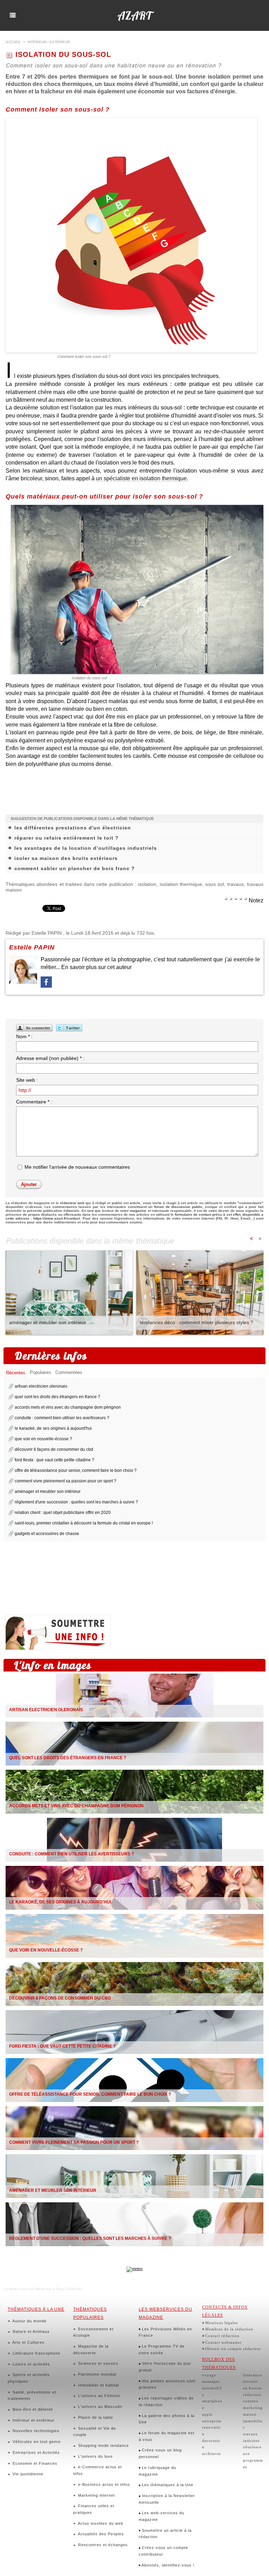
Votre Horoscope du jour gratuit (165, 2367)
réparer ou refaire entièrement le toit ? (67, 838)
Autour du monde (29, 2321)
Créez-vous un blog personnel (160, 2453)
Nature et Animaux (30, 2331)
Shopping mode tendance (103, 2445)
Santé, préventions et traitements (32, 2395)
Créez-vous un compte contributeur (163, 2551)
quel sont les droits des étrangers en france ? (57, 1397)
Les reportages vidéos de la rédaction (166, 2401)
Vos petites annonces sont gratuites (167, 2384)
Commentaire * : (34, 1102)
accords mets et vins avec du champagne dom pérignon (68, 1407)
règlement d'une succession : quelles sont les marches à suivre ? (76, 1502)
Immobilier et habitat (98, 2385)
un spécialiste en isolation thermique (141, 478)
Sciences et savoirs (98, 2363)
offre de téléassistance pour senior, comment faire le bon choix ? (76, 1470)
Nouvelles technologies (35, 2431)
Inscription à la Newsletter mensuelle (167, 2499)
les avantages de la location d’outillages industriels (86, 848)
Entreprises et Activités (36, 2452)
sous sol (215, 884)
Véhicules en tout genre (36, 2442)
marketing (253, 2408)
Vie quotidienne (27, 2474)
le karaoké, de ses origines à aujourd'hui (53, 1428)
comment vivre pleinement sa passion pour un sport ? (65, 1481)
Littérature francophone (36, 2353)
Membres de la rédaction (229, 2329)
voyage (209, 2375)
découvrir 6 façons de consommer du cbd (54, 1449)
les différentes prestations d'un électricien (73, 828)
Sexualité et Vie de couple (95, 2432)
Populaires (40, 1372)
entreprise (212, 2421)
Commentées (69, 1372)
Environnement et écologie (93, 2332)
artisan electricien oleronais (41, 1386)
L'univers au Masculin (99, 2407)
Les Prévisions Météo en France (165, 2332)
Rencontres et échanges (102, 2545)
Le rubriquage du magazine (157, 2471)
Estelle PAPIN (47, 933)
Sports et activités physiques (29, 2378)
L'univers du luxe (95, 2456)
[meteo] (134, 2269)
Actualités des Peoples (100, 2534)
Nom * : (24, 1036)
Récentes (16, 1373)
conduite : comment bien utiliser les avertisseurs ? (62, 1418)
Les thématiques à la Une (167, 2485)
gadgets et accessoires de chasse (47, 1534)
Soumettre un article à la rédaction (165, 2534)
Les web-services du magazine (161, 2516)
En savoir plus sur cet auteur (96, 967)
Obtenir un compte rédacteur (233, 2349)
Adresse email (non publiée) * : (50, 1058)
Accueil (13, 42)
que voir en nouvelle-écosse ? (43, 1439)
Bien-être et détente (32, 2409)
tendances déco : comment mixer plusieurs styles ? (196, 1322)
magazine (138, 1211)
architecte (212, 2454)
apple (207, 2414)
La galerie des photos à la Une (167, 2419)
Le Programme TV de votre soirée (162, 2350)
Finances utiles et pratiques (94, 2509)
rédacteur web (72, 1203)
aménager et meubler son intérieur (48, 1322)
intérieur (251, 2441)
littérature (253, 2375)
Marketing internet (96, 2495)
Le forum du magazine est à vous (167, 2436)
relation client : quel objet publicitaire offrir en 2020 (63, 1513)
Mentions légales (222, 2323)
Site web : (27, 1080)
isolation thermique (181, 884)
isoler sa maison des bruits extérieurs (66, 858)
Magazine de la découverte (91, 2350)
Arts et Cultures (28, 2342)
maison (250, 2414)
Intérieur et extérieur (33, 2420)
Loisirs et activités (31, 2364)
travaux (236, 884)
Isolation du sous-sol (89, 678)
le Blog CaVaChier (67, 2289)
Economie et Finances (34, 2463)
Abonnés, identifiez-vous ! (167, 2565)
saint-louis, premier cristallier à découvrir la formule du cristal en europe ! (84, 1523)
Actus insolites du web (100, 2523)
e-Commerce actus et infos (98, 2470)
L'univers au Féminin (98, 2396)
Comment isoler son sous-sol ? (84, 356)
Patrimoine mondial (96, 2374)
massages (211, 2381)
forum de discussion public (178, 1207)
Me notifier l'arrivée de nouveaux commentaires (77, 1167)
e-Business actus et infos (103, 2484)
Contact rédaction (222, 2336)
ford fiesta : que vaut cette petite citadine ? (54, 1460)
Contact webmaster (223, 2342)
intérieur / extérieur (49, 42)
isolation (147, 884)
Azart (134, 15)
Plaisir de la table (95, 2417)
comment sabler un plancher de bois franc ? (75, 868)
